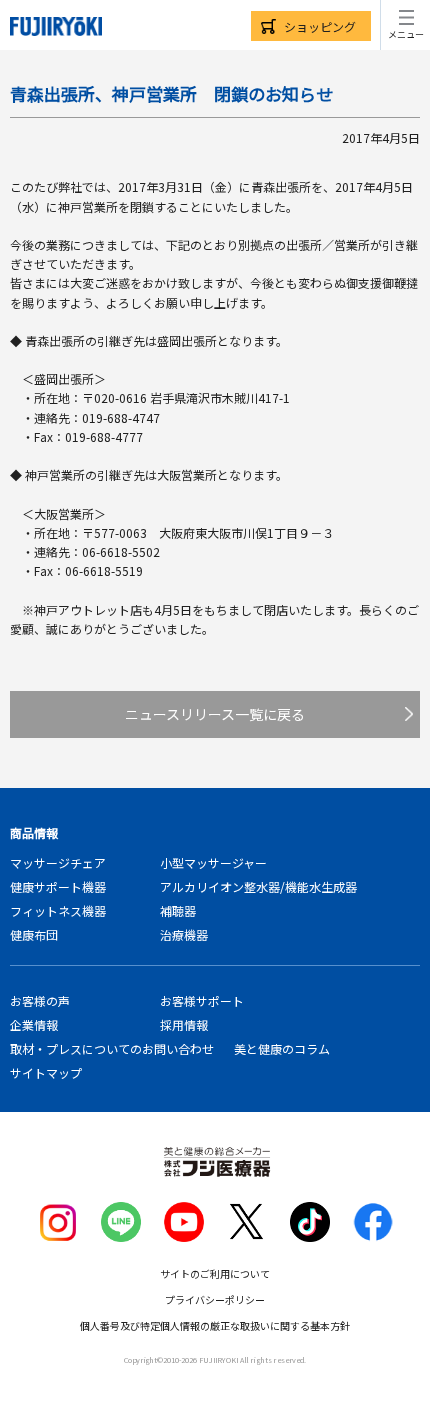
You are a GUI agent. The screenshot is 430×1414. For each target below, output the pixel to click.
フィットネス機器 (58, 910)
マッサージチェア (58, 862)
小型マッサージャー (213, 862)
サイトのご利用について (215, 1273)
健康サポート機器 (58, 886)
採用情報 (184, 1024)
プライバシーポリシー (215, 1299)
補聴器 (178, 910)
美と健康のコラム (282, 1048)
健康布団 (34, 934)
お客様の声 (40, 1000)
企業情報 (34, 1024)
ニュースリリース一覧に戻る (215, 714)
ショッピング (320, 26)
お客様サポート (202, 1000)
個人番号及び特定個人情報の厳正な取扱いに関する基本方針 (215, 1325)
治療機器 (184, 934)
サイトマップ (46, 1072)
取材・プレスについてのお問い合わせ (112, 1048)
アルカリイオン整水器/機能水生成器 (258, 886)
